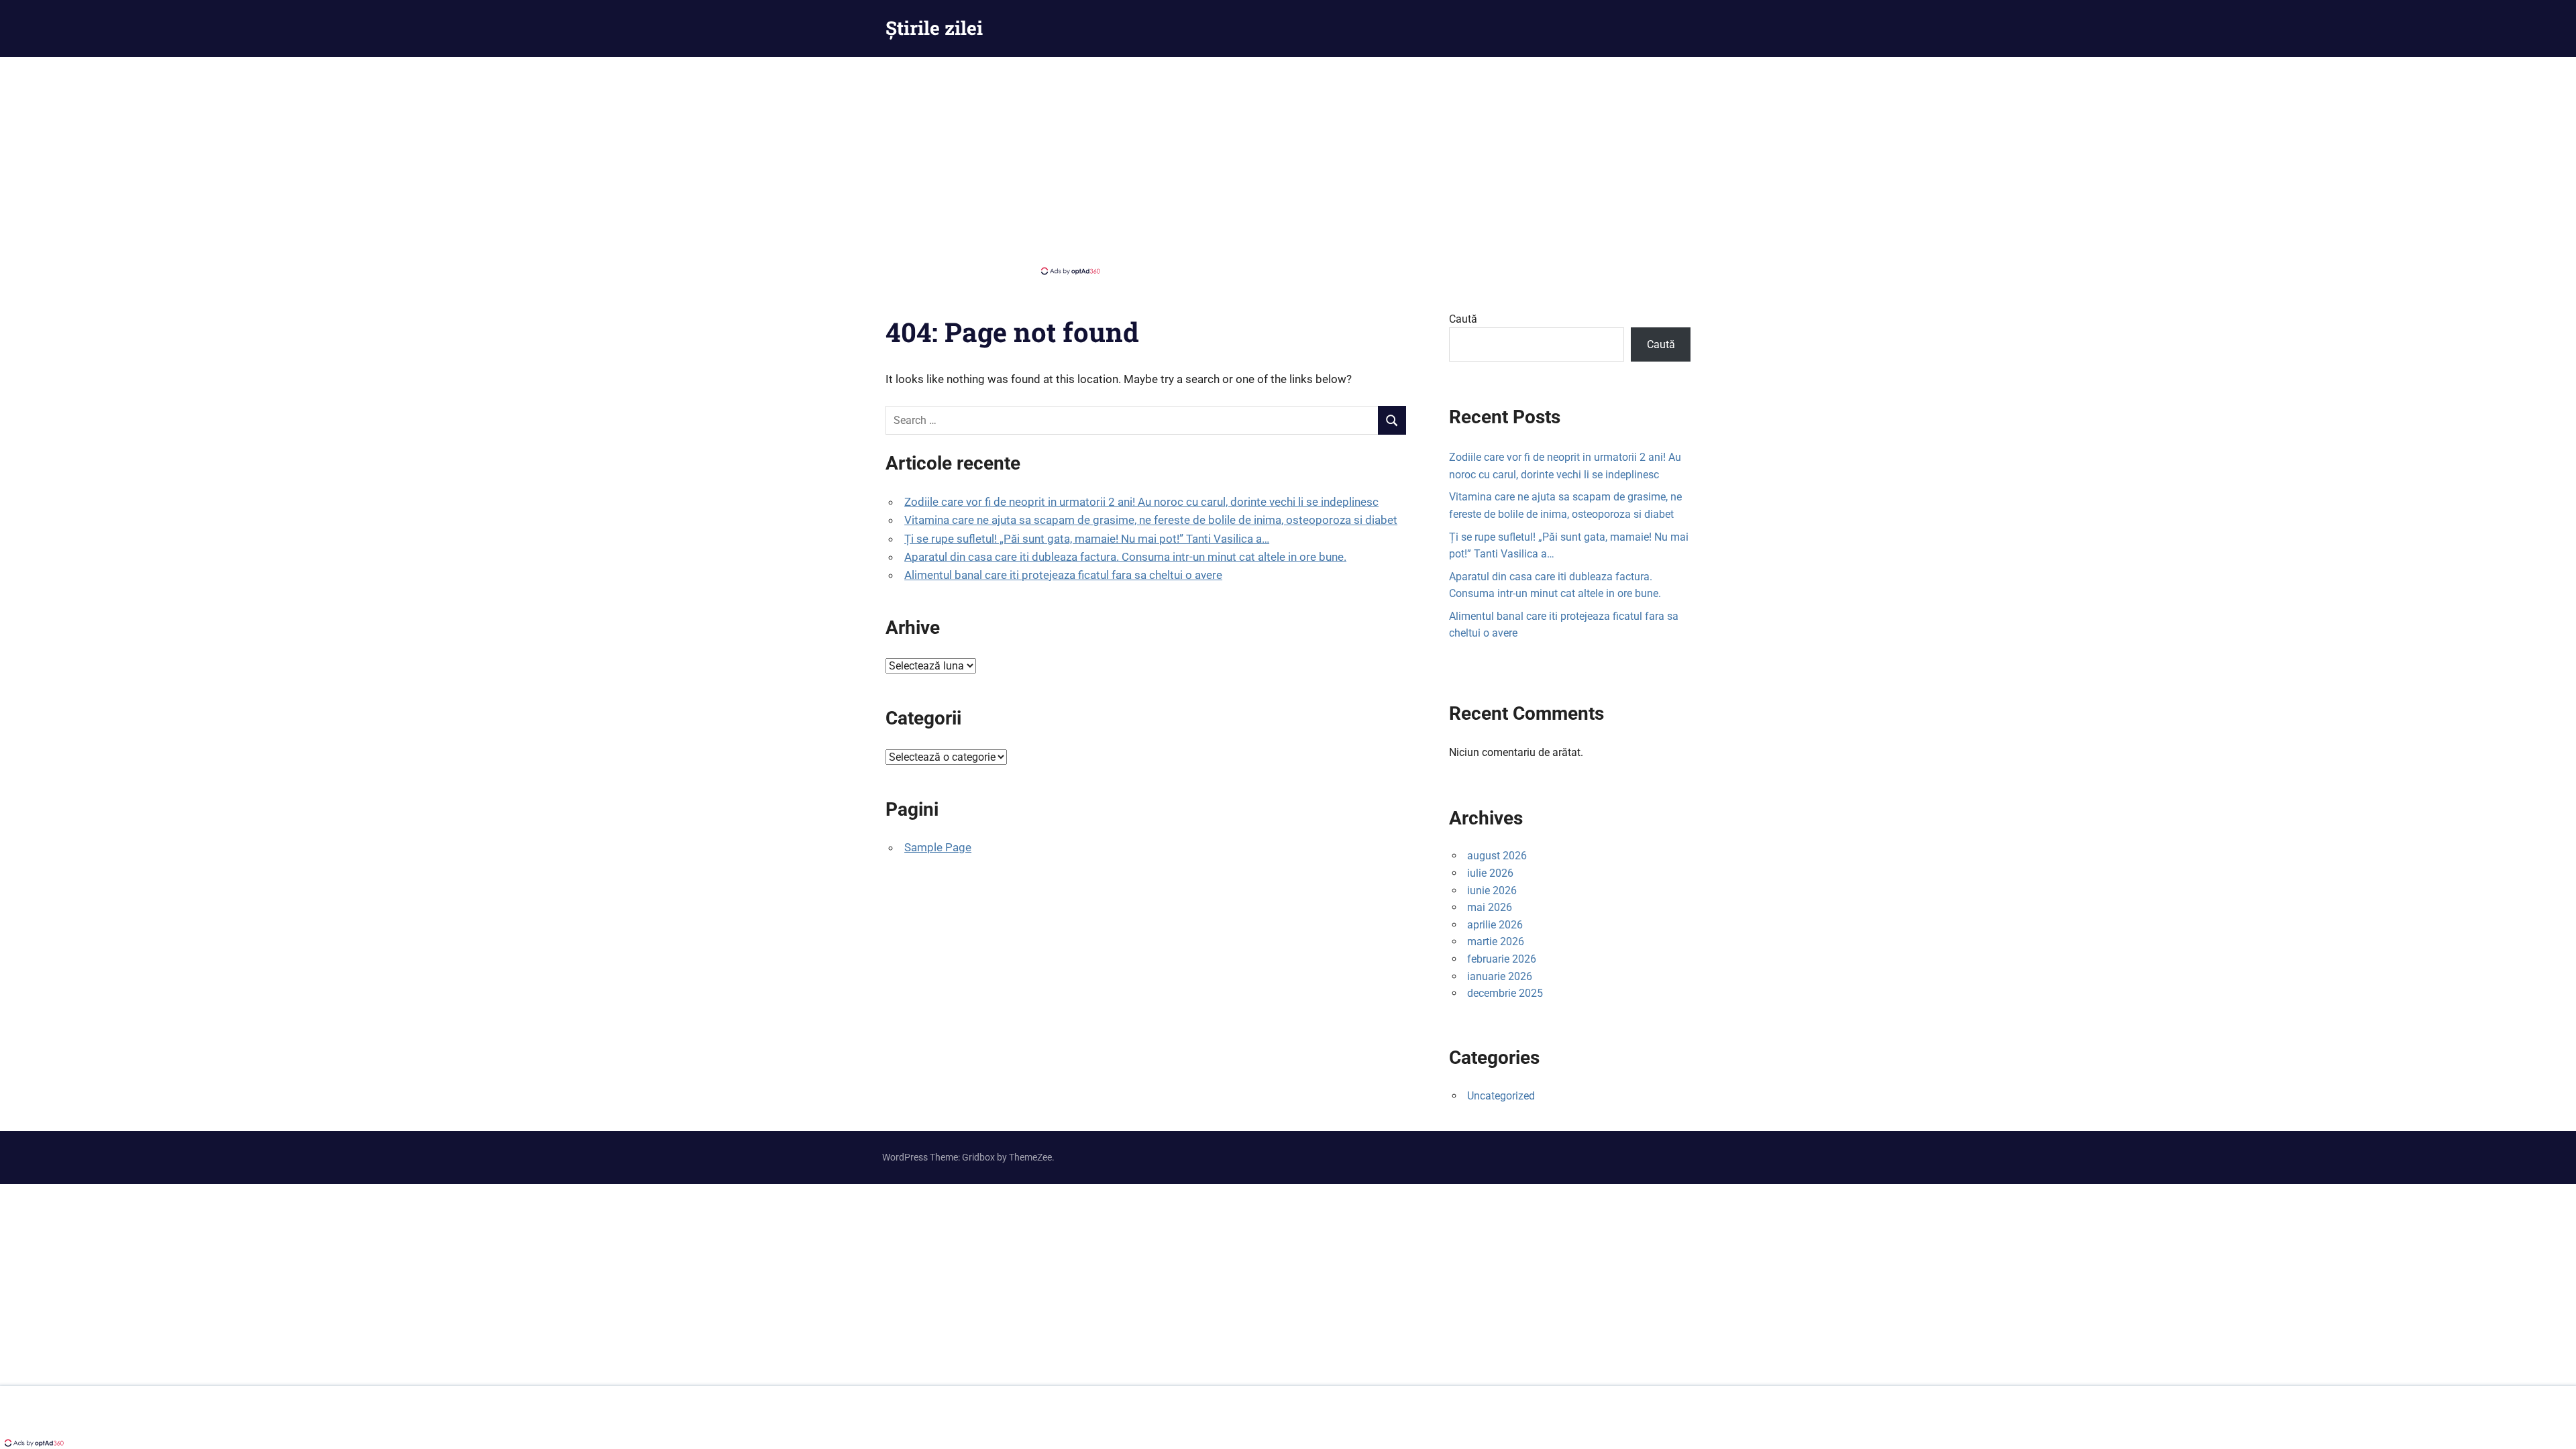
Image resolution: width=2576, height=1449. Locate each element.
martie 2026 (1496, 942)
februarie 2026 (1502, 959)
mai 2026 (1490, 907)
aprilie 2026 (1495, 925)
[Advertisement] (1288, 164)
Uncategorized (1501, 1096)
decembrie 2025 (1505, 993)
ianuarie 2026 (1500, 976)
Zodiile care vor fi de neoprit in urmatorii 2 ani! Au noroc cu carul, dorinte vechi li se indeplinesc (1141, 502)
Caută (1463, 319)
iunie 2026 (1492, 891)
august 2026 (1497, 856)
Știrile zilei (934, 28)
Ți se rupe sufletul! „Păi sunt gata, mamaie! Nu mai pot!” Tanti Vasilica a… (1087, 539)
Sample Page (938, 847)
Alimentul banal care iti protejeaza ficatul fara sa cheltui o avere (1063, 575)
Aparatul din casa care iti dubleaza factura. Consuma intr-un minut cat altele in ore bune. (1125, 557)
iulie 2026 (1490, 873)
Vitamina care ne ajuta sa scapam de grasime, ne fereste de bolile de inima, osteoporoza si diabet (1151, 520)
